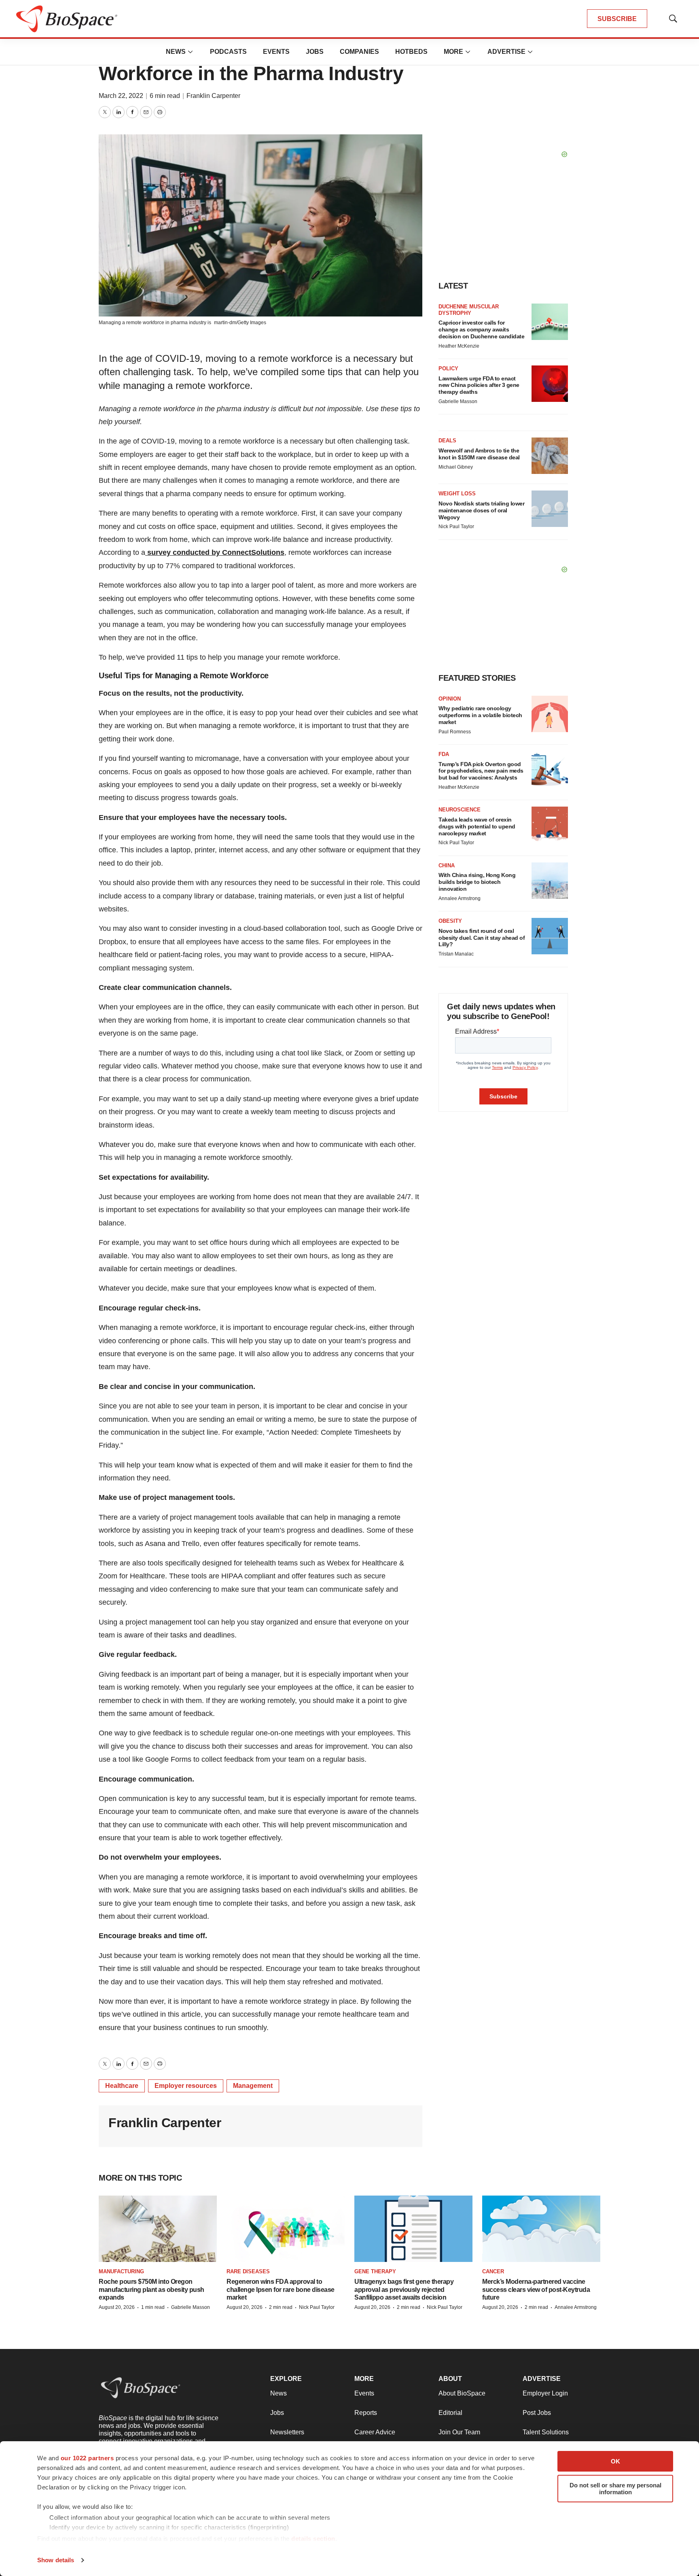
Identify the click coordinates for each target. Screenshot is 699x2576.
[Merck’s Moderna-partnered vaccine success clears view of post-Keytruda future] (541, 2229)
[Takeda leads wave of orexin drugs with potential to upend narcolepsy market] (550, 825)
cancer (493, 2271)
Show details (56, 2560)
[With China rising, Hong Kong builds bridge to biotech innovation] (550, 881)
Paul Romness (455, 732)
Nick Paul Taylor (456, 527)
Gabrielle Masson (458, 401)
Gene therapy (375, 2271)
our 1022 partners (87, 2458)
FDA (444, 754)
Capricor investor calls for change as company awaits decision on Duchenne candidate (481, 329)
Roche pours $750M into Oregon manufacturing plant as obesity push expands (151, 2289)
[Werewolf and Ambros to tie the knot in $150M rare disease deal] (550, 456)
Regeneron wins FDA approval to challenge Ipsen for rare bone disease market (281, 2289)
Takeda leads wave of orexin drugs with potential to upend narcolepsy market (477, 826)
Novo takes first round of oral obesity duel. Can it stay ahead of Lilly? (482, 938)
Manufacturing (121, 2271)
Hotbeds (411, 52)
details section (313, 2539)
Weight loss (457, 494)
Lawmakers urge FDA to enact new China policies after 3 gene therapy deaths (479, 385)
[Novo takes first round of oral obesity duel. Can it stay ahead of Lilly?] (550, 936)
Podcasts (228, 52)
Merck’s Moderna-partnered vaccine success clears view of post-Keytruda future (536, 2289)
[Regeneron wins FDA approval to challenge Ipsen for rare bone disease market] (286, 2229)
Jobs (315, 52)
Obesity (450, 921)
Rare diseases (248, 2271)
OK (615, 2461)
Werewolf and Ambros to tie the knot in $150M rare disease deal (479, 454)
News (176, 52)
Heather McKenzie (459, 346)
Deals (447, 441)
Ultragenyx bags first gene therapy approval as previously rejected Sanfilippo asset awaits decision (404, 2289)
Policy (448, 368)
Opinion (450, 699)
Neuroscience (460, 810)
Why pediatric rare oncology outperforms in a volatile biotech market (480, 715)
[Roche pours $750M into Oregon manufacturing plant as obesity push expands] (158, 2229)
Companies (359, 52)
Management (253, 2086)
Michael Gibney (456, 467)
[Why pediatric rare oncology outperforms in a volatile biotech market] (550, 714)
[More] (191, 52)
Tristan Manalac (456, 954)
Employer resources (186, 2086)
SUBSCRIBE (617, 19)
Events (276, 52)
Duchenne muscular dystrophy (469, 310)
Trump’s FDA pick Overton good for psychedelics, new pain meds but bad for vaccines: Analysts (481, 771)
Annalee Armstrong (460, 898)
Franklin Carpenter (213, 96)
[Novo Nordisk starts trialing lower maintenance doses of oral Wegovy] (550, 509)
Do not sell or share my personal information (615, 2489)
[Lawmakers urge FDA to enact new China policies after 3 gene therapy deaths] (550, 384)
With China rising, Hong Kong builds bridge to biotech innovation (477, 882)
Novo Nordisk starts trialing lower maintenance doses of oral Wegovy (481, 510)
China (447, 865)
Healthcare (122, 2086)
